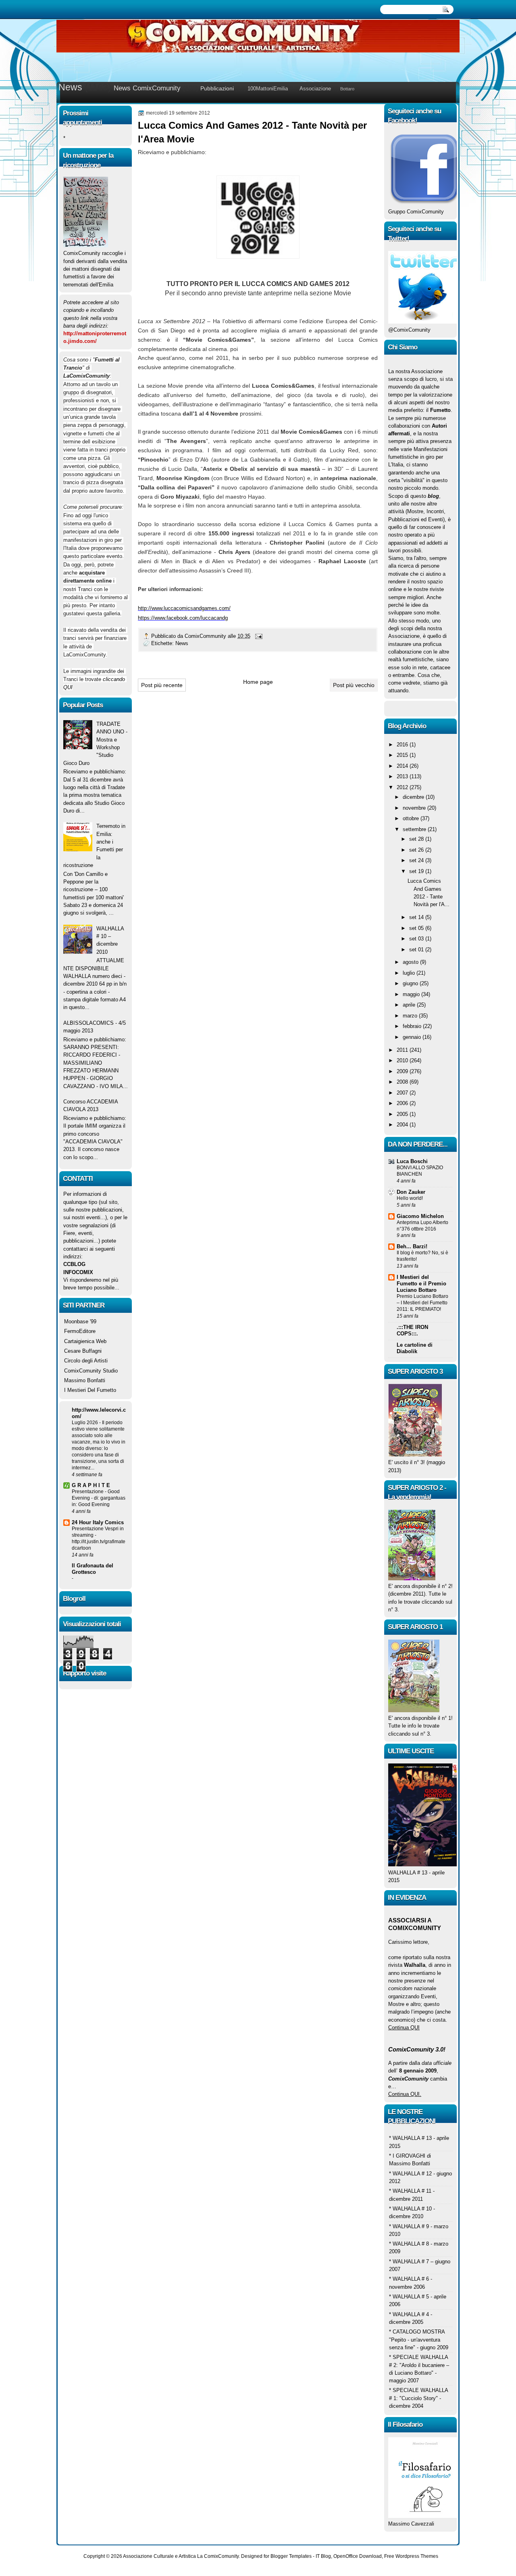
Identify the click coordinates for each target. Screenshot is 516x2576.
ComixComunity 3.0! (417, 2049)
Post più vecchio (354, 685)
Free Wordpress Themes (411, 2556)
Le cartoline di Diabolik (415, 1348)
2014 (403, 766)
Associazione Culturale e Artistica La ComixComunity (181, 2556)
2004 (403, 1125)
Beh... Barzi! (412, 1246)
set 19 (417, 871)
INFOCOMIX (78, 1272)
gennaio (413, 1037)
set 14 (417, 917)
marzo (411, 1016)
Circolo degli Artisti (86, 1361)
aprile (410, 1005)
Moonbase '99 (80, 1321)
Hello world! (410, 1198)
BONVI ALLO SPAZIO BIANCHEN (420, 1171)
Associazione (315, 89)
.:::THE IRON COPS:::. (412, 1330)
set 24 (417, 860)
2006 (403, 1103)
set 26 (417, 850)
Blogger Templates (291, 2556)
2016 (403, 745)
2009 (403, 1071)
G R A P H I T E (91, 1485)
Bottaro (347, 89)
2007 (403, 1093)
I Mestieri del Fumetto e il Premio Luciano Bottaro (421, 1284)
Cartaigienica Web (85, 1341)
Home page (258, 682)
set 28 (417, 839)
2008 (403, 1082)
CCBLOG (74, 1264)
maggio (412, 994)
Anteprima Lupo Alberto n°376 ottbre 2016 (422, 1226)
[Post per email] (258, 636)
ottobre (412, 818)
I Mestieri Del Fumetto (90, 1390)
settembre (415, 829)
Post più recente (162, 685)
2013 (403, 776)
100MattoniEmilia (268, 89)
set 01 (417, 950)
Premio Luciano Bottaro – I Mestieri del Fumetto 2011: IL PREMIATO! (422, 1303)
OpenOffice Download (358, 2556)
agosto (411, 962)
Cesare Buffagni (83, 1351)
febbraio (413, 1026)
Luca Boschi (412, 1161)
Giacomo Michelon (420, 1216)
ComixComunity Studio (91, 1371)
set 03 (417, 939)
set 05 (417, 928)
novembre (415, 808)
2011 (403, 1050)
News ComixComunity (147, 88)
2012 (403, 787)
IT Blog (323, 2556)
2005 (403, 1114)
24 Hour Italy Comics (98, 1522)
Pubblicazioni (217, 88)
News (70, 87)
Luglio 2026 (85, 1423)
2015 (403, 755)
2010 (403, 1060)
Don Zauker (411, 1192)
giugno (411, 983)
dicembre (414, 797)
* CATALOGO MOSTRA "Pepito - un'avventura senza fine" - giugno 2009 (419, 2340)
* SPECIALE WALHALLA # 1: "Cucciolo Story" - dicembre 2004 (418, 2398)
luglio (410, 973)
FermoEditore (80, 1331)
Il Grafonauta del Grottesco (93, 1569)
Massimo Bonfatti (85, 1380)
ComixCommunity (206, 636)
